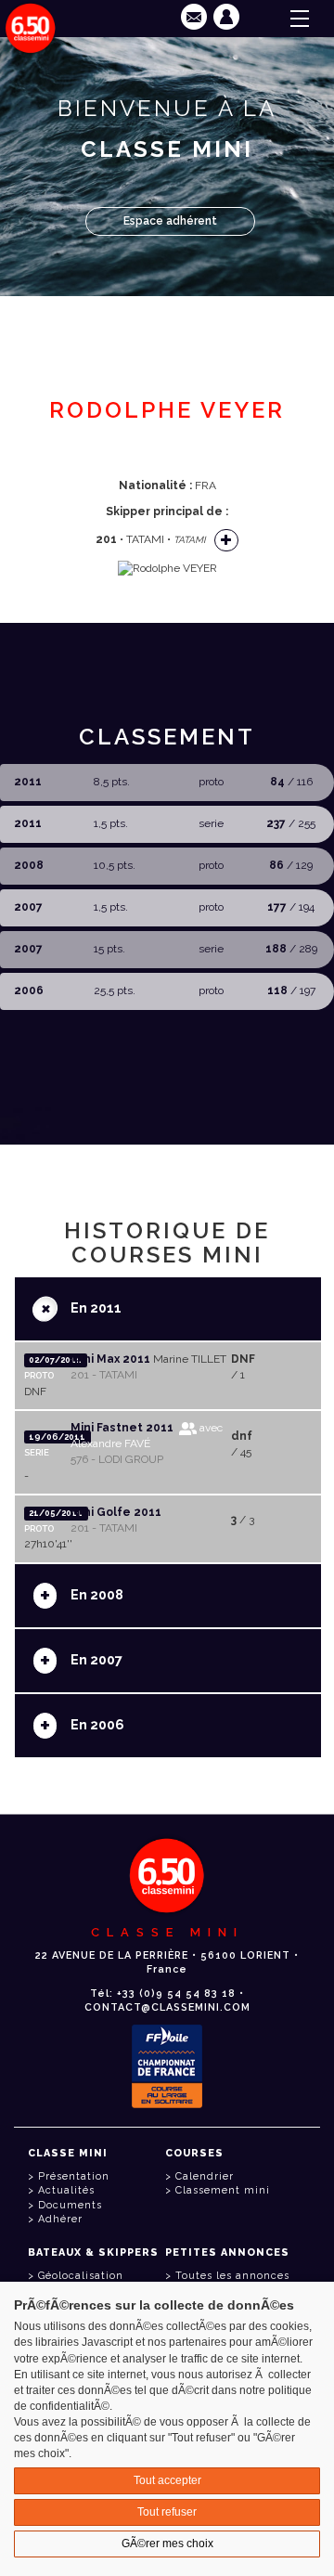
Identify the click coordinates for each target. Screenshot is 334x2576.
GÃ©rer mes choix (167, 2544)
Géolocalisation (81, 2276)
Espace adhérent (170, 221)
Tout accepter (167, 2480)
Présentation (74, 2176)
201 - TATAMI (104, 1375)
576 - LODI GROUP (117, 1459)
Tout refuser (167, 2512)
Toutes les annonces (232, 2276)
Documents (70, 2205)
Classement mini (223, 2190)
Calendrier (205, 2176)
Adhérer (60, 2219)
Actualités (66, 2190)
